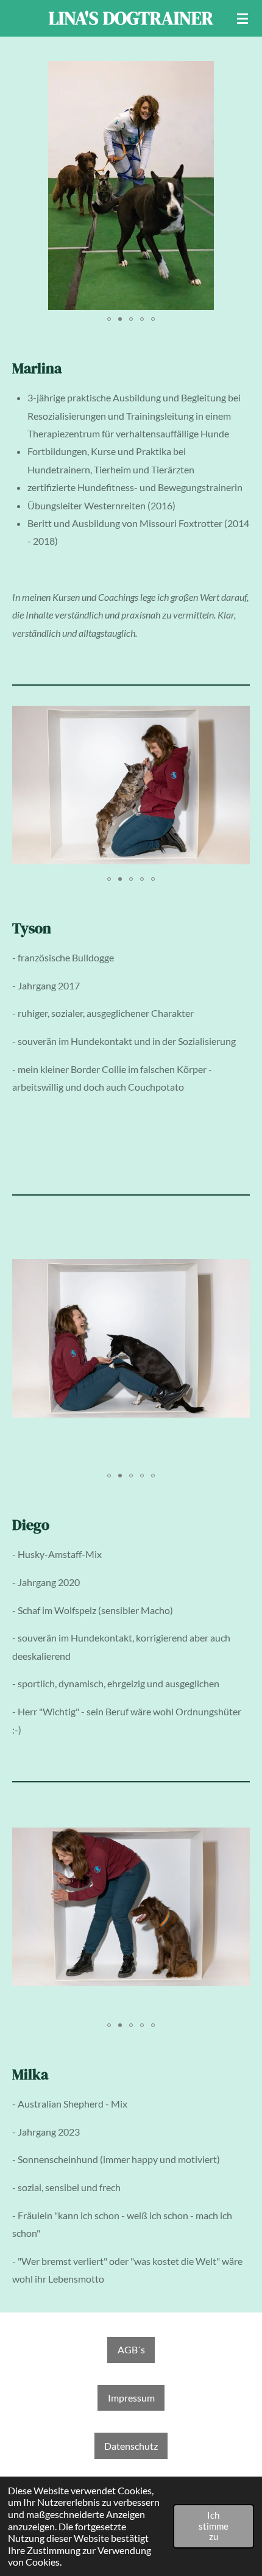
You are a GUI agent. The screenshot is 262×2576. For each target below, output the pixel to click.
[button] (233, 72)
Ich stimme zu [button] (214, 2526)
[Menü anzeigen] (243, 18)
